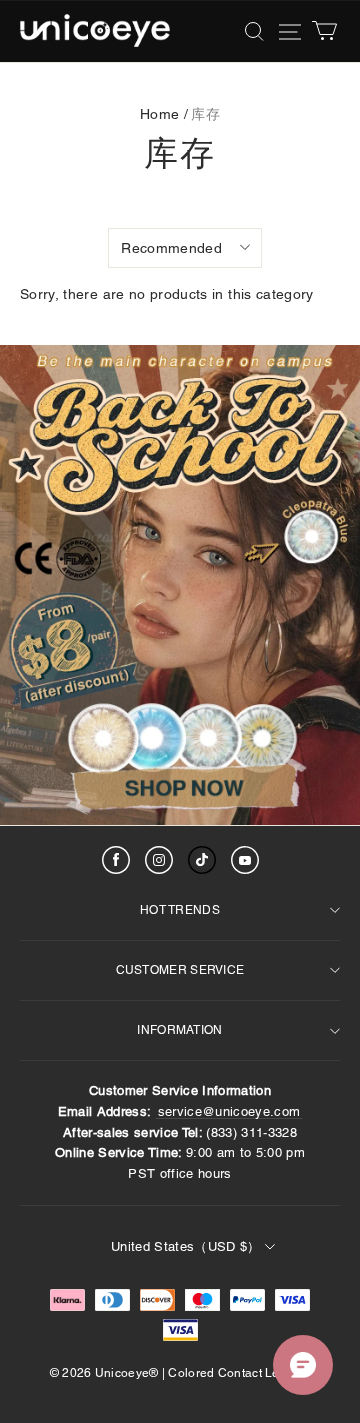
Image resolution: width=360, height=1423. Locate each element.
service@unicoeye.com (229, 1111)
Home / (164, 114)
